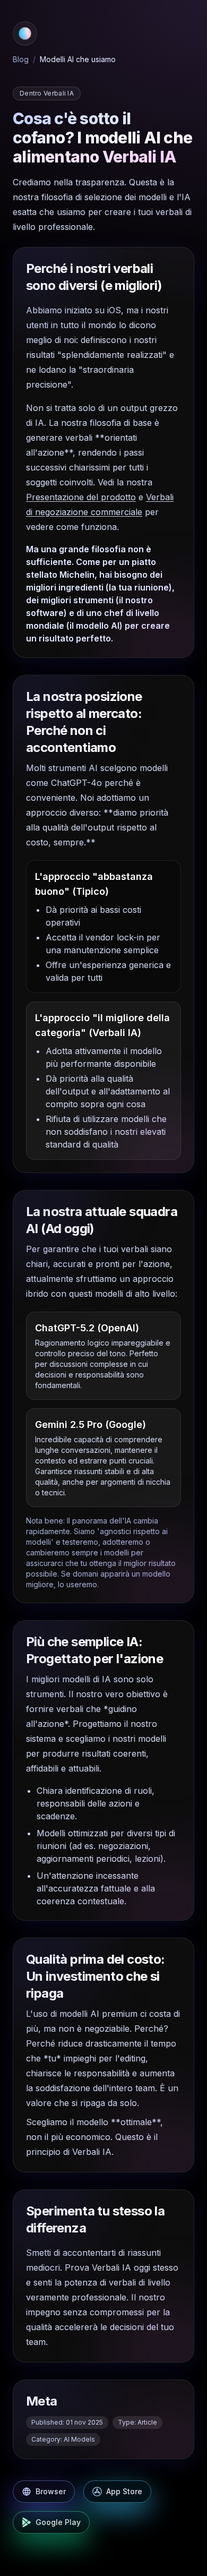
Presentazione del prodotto (81, 497)
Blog (21, 59)
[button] (25, 33)
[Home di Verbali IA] (25, 33)
